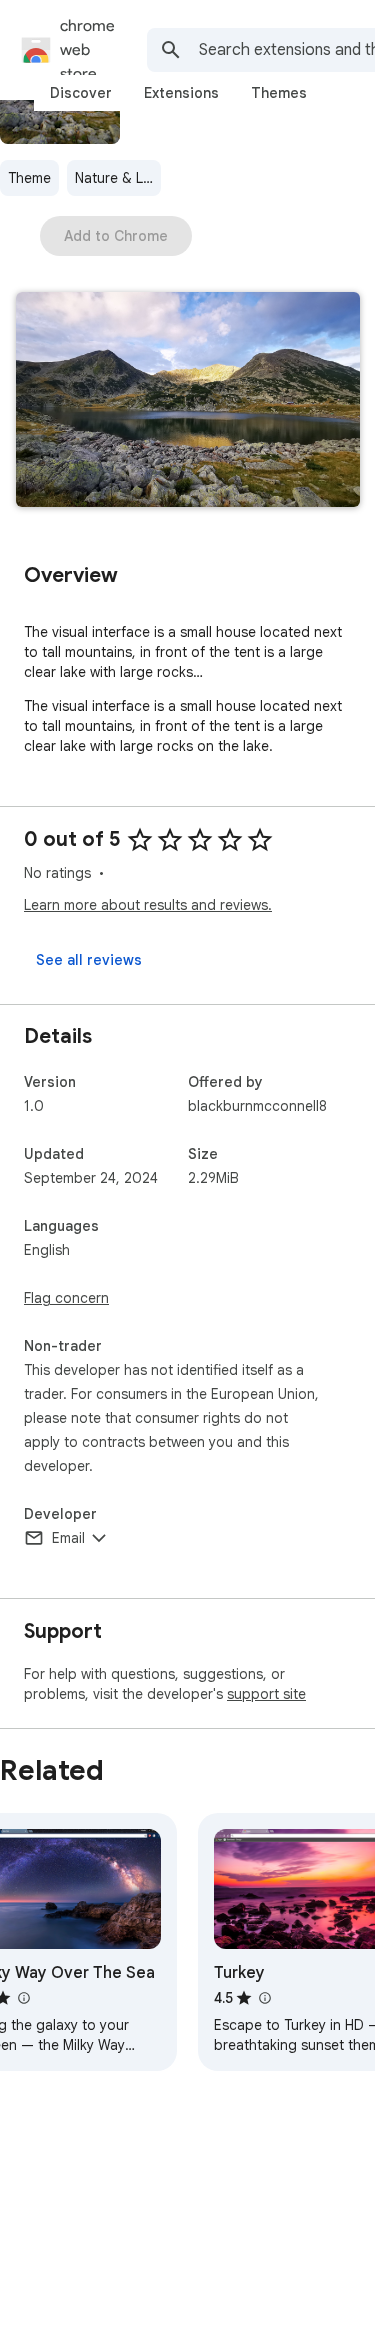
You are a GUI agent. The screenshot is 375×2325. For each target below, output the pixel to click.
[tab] (81, 93)
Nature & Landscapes (118, 178)
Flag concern (66, 1298)
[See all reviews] (89, 960)
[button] (188, 401)
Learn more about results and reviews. (148, 905)
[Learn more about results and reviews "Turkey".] (264, 1998)
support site (266, 1694)
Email (68, 1538)
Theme (29, 178)
